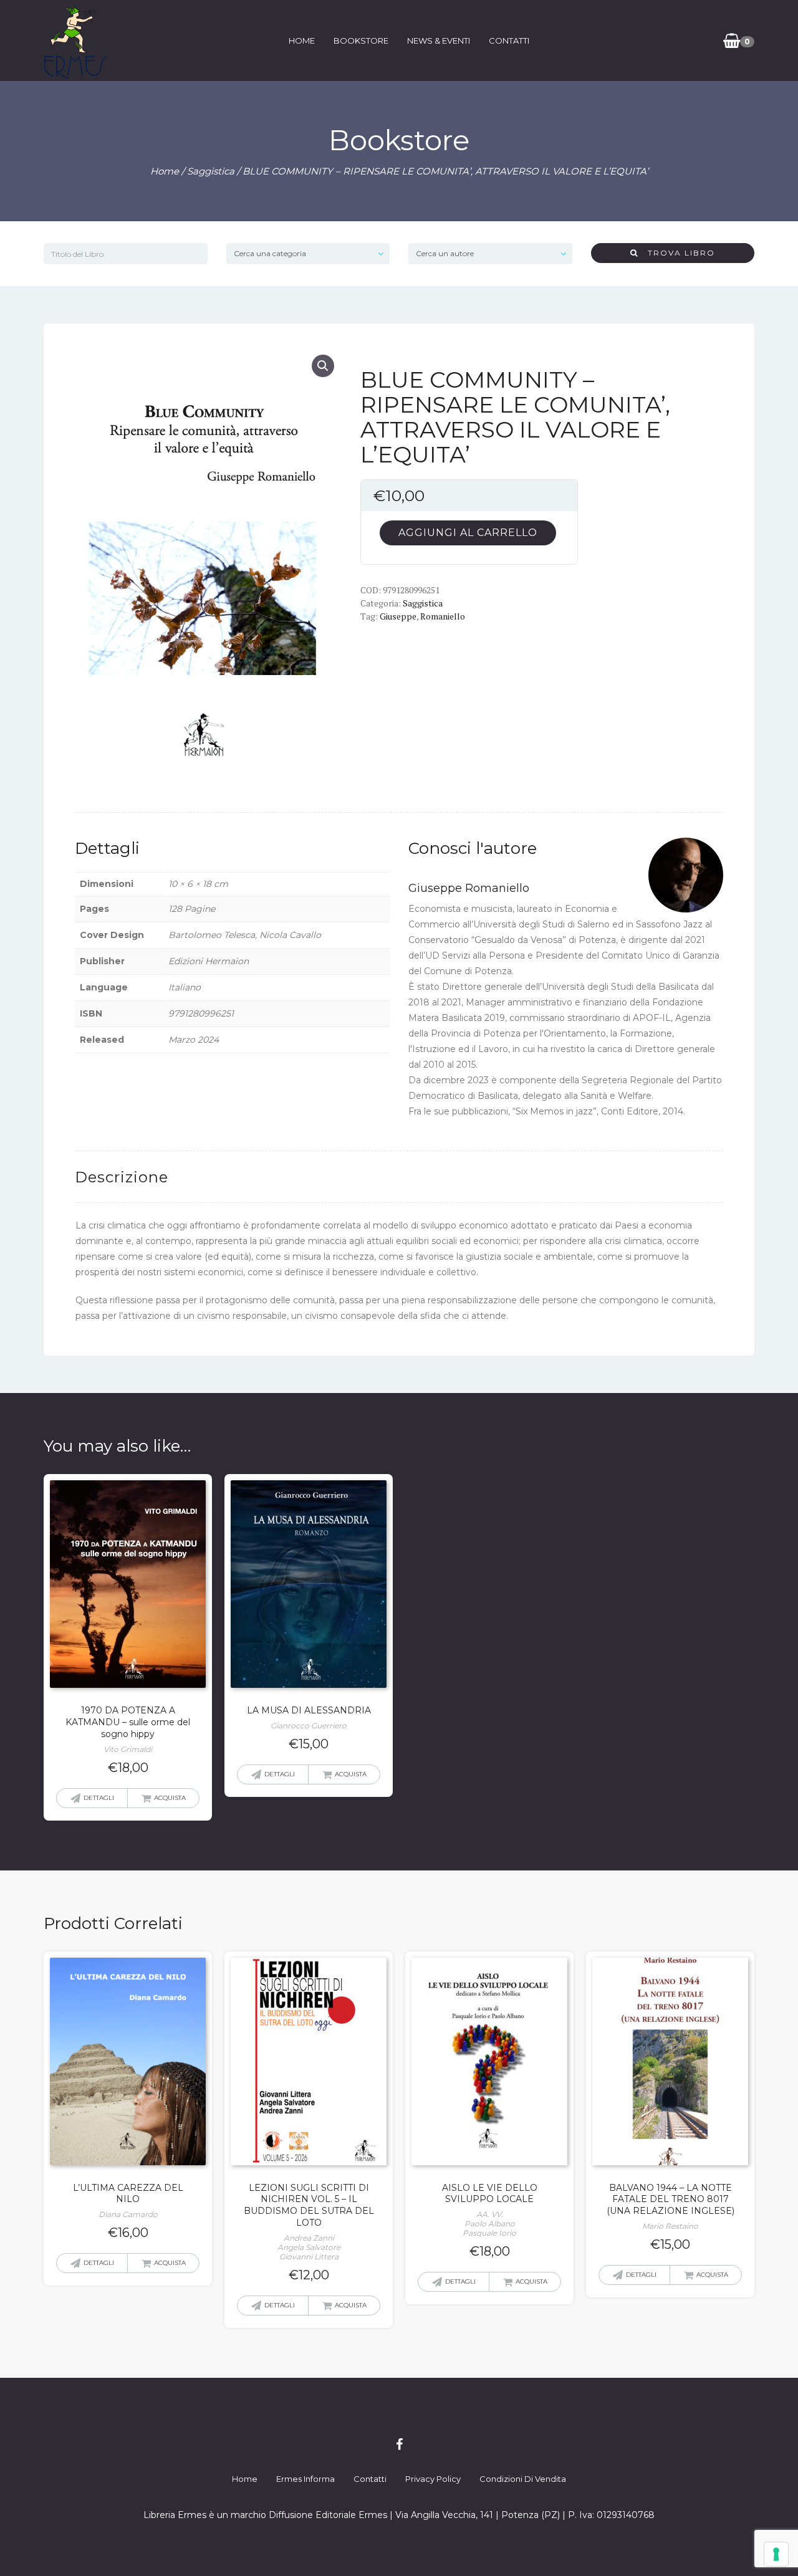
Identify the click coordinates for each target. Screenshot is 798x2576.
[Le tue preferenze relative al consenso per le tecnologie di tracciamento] (776, 2554)
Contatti (509, 41)
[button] (323, 366)
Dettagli (99, 1798)
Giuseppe (398, 616)
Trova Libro (677, 253)
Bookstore (361, 41)
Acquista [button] (170, 1798)
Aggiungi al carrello (468, 533)
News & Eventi (439, 41)
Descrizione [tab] (122, 1177)
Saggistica (211, 171)
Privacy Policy (433, 2479)
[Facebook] (399, 2444)
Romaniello (443, 616)
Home (302, 41)
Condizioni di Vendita (523, 2479)
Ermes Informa (305, 2479)
